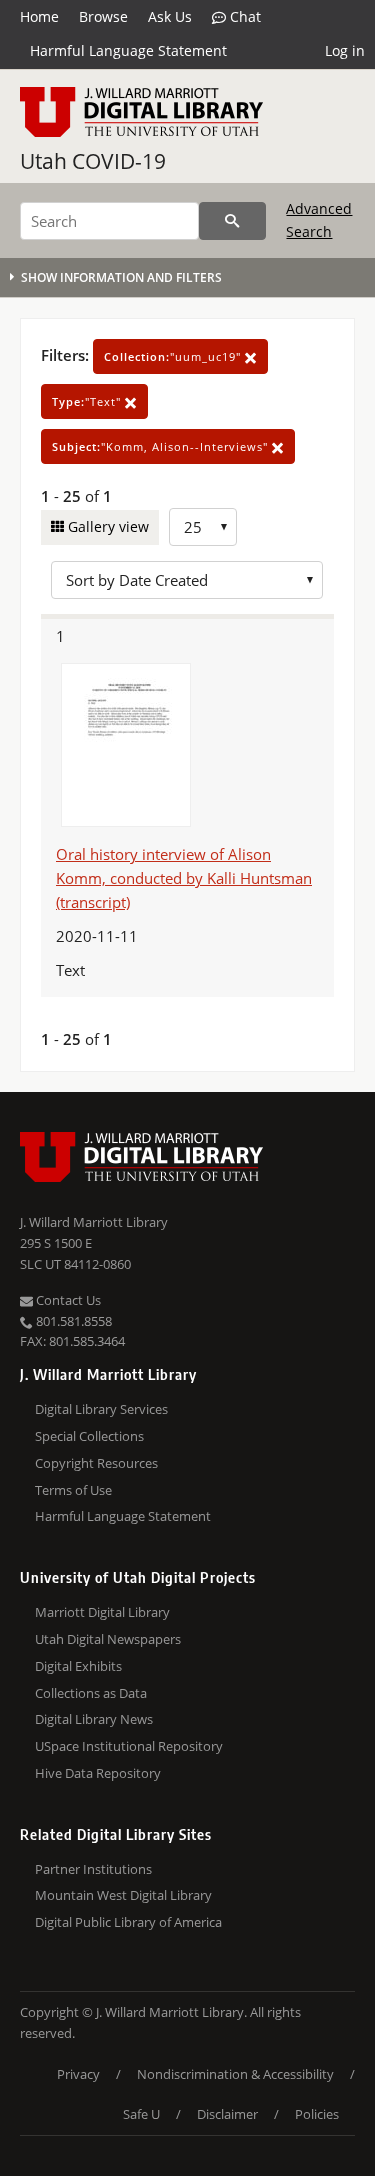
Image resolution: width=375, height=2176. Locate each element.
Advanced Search (319, 219)
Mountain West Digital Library (123, 1895)
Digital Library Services (101, 1409)
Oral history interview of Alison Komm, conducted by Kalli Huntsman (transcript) (184, 878)
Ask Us (170, 16)
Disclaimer (227, 2114)
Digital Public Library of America (128, 1922)
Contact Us (67, 1300)
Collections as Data (91, 1693)
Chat (243, 16)
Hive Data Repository (98, 1773)
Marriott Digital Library (102, 1612)
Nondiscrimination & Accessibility (235, 2074)
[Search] (232, 221)
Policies (317, 2114)
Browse (103, 16)
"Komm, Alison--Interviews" (162, 446)
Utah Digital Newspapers (108, 1639)
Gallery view (106, 526)
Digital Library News (94, 1719)
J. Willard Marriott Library (94, 1222)
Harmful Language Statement (128, 50)
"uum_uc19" (174, 356)
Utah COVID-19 (93, 161)
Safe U (141, 2114)
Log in (345, 50)
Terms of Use (73, 1490)
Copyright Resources (96, 1463)
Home (39, 16)
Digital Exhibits (78, 1666)
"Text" (88, 401)
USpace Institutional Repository (129, 1746)
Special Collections (89, 1436)
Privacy (78, 2074)
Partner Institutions (93, 1869)
